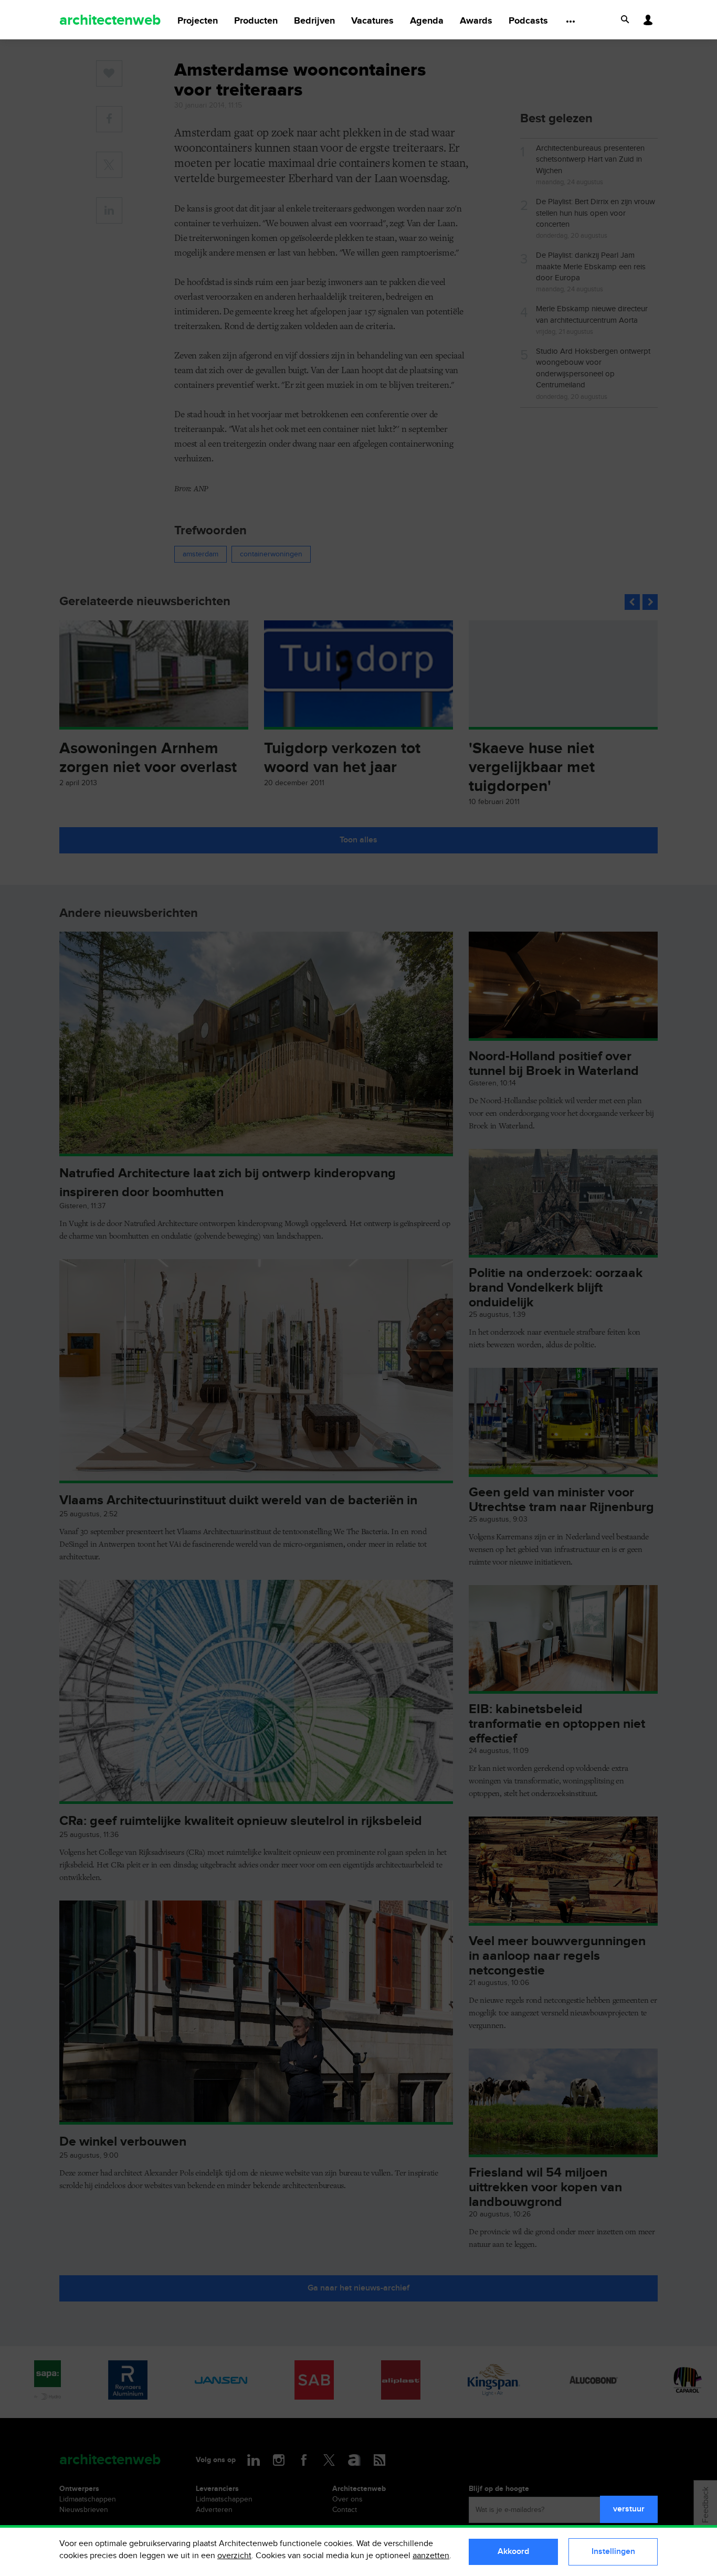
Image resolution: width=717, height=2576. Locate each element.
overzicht (234, 2556)
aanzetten (431, 2556)
